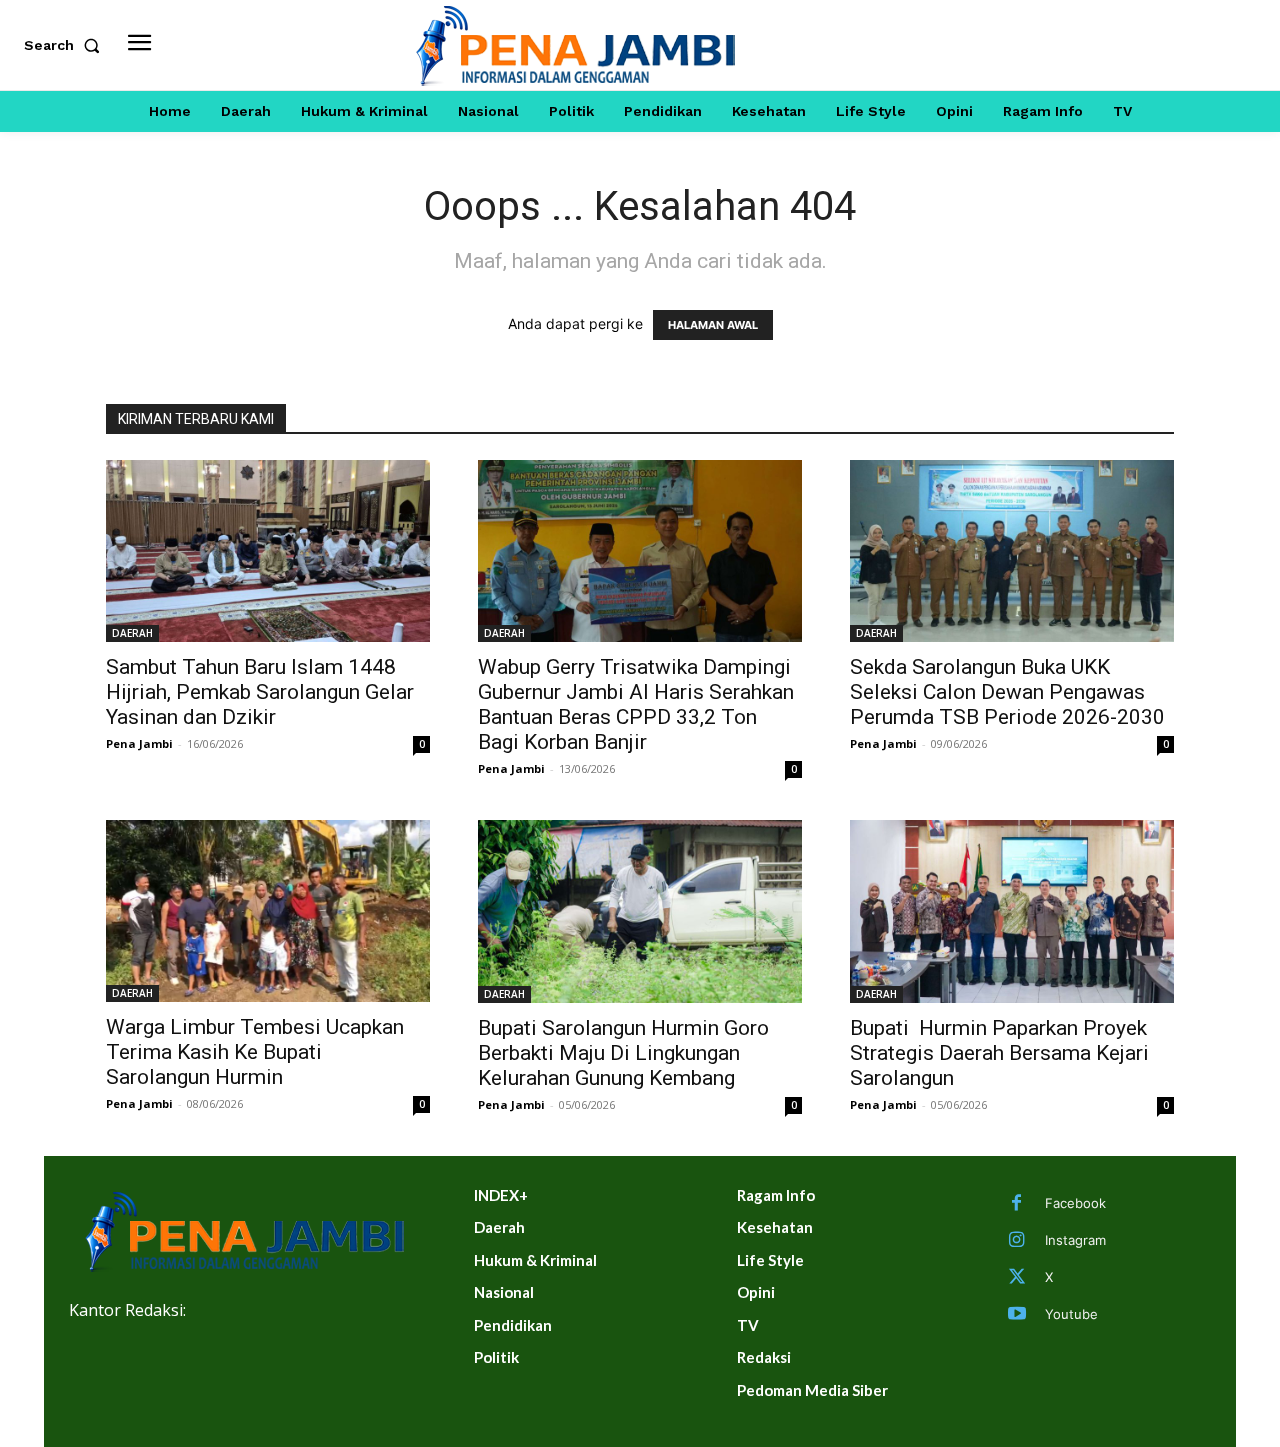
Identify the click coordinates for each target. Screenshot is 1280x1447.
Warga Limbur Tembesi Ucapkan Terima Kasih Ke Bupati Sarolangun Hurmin (255, 1052)
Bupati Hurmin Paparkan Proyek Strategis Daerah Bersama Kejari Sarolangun (999, 1053)
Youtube (1071, 1314)
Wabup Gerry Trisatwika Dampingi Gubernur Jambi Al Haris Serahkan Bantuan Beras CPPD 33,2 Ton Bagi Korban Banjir (636, 704)
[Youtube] (1017, 1315)
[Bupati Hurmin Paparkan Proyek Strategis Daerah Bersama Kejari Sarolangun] (1012, 911)
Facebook (1075, 1203)
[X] (1017, 1278)
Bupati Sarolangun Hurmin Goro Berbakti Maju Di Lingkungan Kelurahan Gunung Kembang (623, 1053)
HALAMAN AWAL (713, 325)
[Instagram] (1017, 1241)
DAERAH (132, 633)
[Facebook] (1017, 1204)
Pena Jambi (139, 743)
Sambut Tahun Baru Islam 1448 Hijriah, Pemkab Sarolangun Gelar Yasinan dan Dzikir (260, 692)
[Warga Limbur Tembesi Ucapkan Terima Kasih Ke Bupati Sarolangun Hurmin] (268, 911)
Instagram (1075, 1240)
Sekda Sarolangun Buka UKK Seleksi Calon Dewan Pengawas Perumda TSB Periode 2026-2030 (1007, 692)
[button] (66, 45)
